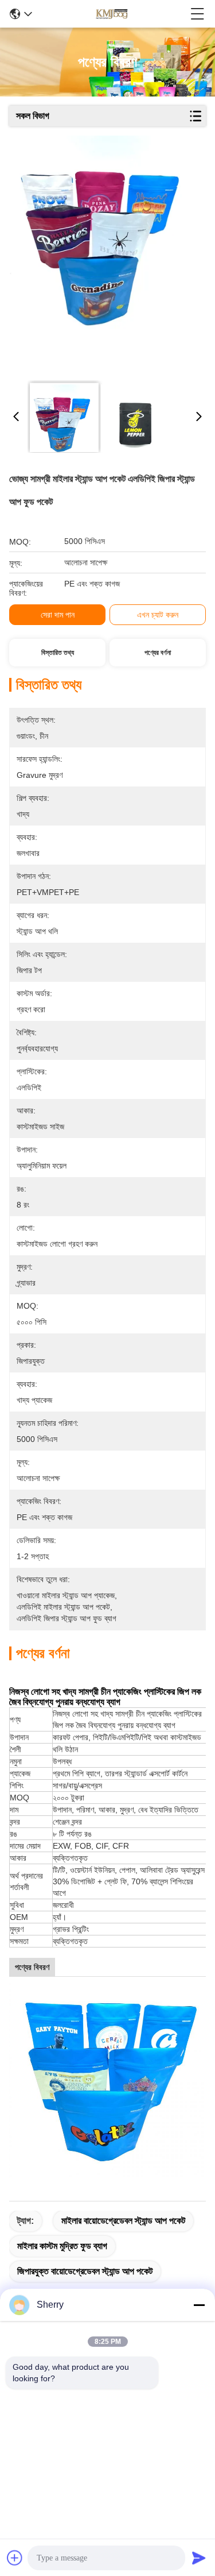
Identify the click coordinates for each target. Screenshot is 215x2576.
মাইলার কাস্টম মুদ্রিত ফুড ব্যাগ (62, 2246)
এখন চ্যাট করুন (158, 615)
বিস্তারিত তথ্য (58, 653)
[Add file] (15, 2558)
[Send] (199, 2558)
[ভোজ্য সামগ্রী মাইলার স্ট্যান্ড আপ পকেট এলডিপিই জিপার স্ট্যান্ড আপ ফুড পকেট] (106, 254)
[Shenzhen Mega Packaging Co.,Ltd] (111, 14)
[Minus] (199, 2305)
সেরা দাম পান (58, 615)
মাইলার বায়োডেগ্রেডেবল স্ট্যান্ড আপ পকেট (123, 2221)
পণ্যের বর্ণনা (158, 653)
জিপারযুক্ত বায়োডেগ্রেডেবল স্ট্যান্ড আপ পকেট (85, 2271)
